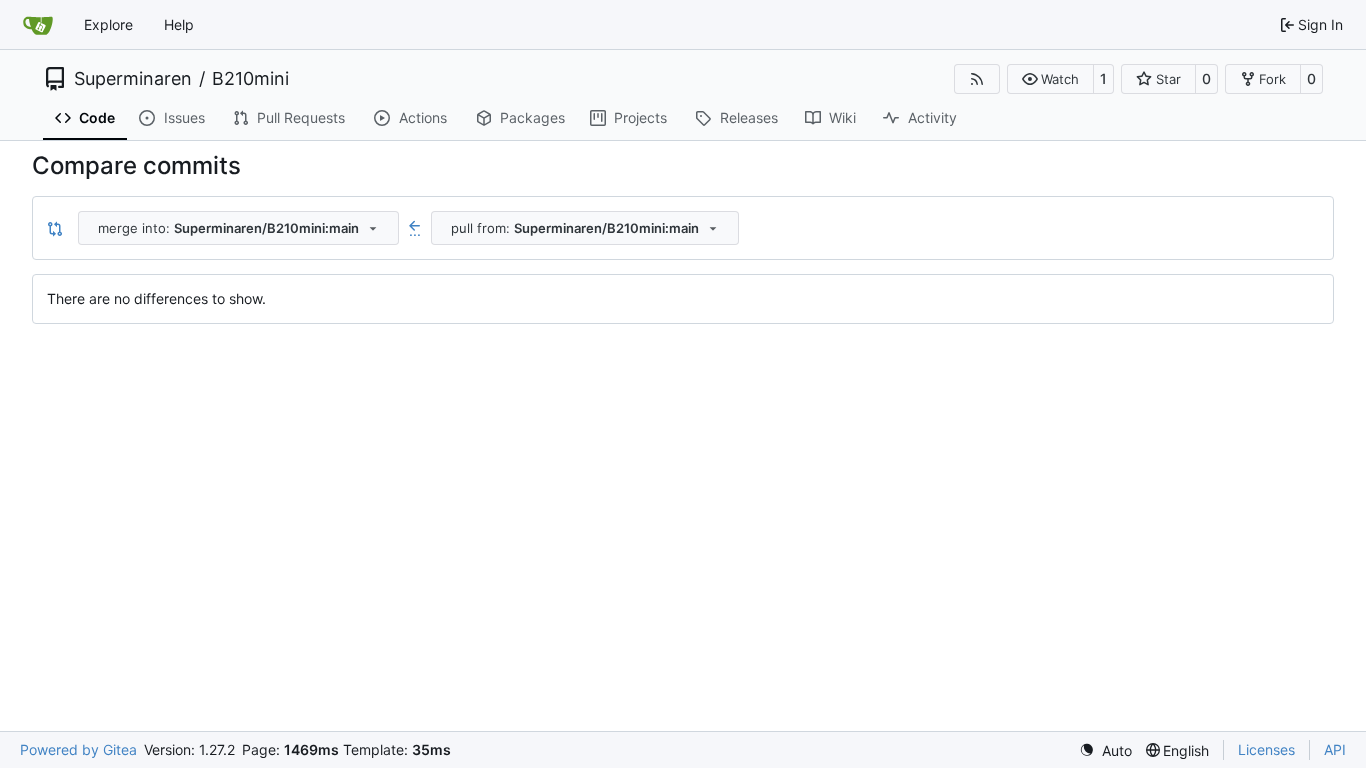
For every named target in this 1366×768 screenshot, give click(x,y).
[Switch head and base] (55, 228)
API (1335, 749)
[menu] (1105, 750)
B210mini (250, 79)
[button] (1050, 79)
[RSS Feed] (977, 79)
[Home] (38, 25)
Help (179, 24)
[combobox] (238, 228)
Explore (108, 24)
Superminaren (133, 79)
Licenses (1266, 749)
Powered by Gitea (78, 749)
